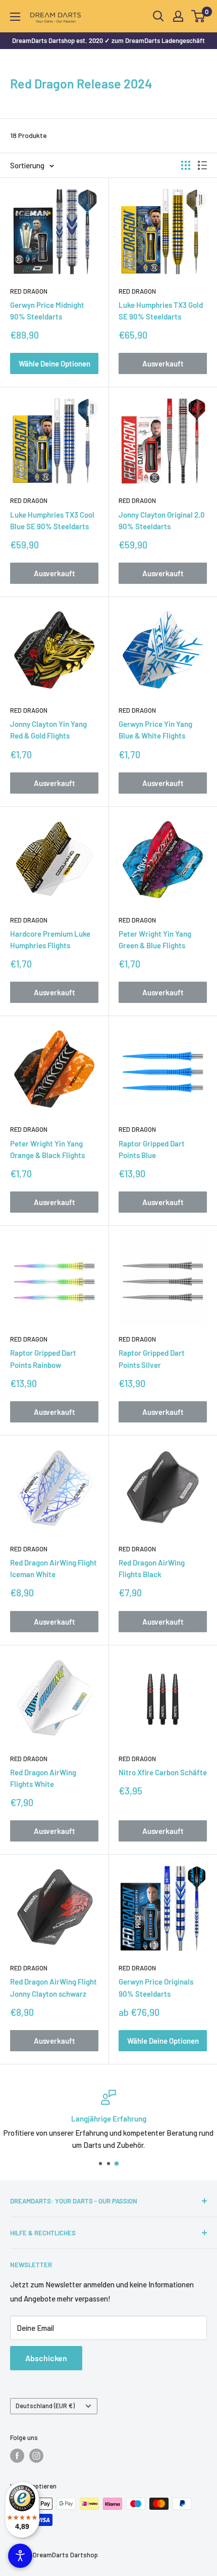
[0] (199, 16)
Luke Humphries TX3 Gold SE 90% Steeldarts (161, 311)
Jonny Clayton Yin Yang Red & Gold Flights (48, 730)
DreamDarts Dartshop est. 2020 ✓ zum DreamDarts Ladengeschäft (108, 40)
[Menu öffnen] (15, 17)
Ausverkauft (163, 363)
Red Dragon (29, 291)
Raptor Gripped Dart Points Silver (152, 1359)
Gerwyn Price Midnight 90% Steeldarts (47, 311)
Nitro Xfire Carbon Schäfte (163, 1772)
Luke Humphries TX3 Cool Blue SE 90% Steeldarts (52, 520)
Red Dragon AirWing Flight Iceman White (53, 1568)
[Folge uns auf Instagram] (36, 2456)
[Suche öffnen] (158, 16)
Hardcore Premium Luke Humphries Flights (50, 939)
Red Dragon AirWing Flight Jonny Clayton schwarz (53, 1987)
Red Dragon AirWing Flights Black (152, 1568)
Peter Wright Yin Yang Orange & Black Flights (47, 1149)
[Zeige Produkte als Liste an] (202, 165)
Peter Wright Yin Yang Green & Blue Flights (155, 939)
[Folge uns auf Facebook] (17, 2456)
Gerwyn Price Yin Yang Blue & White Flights (155, 730)
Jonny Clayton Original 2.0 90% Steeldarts (162, 520)
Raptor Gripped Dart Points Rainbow (43, 1359)
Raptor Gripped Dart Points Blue (152, 1149)
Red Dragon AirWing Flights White (43, 1778)
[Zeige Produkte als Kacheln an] (186, 165)
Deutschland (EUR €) (45, 2406)
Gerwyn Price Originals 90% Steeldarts (156, 1987)
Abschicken (46, 2358)
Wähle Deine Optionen (55, 363)
